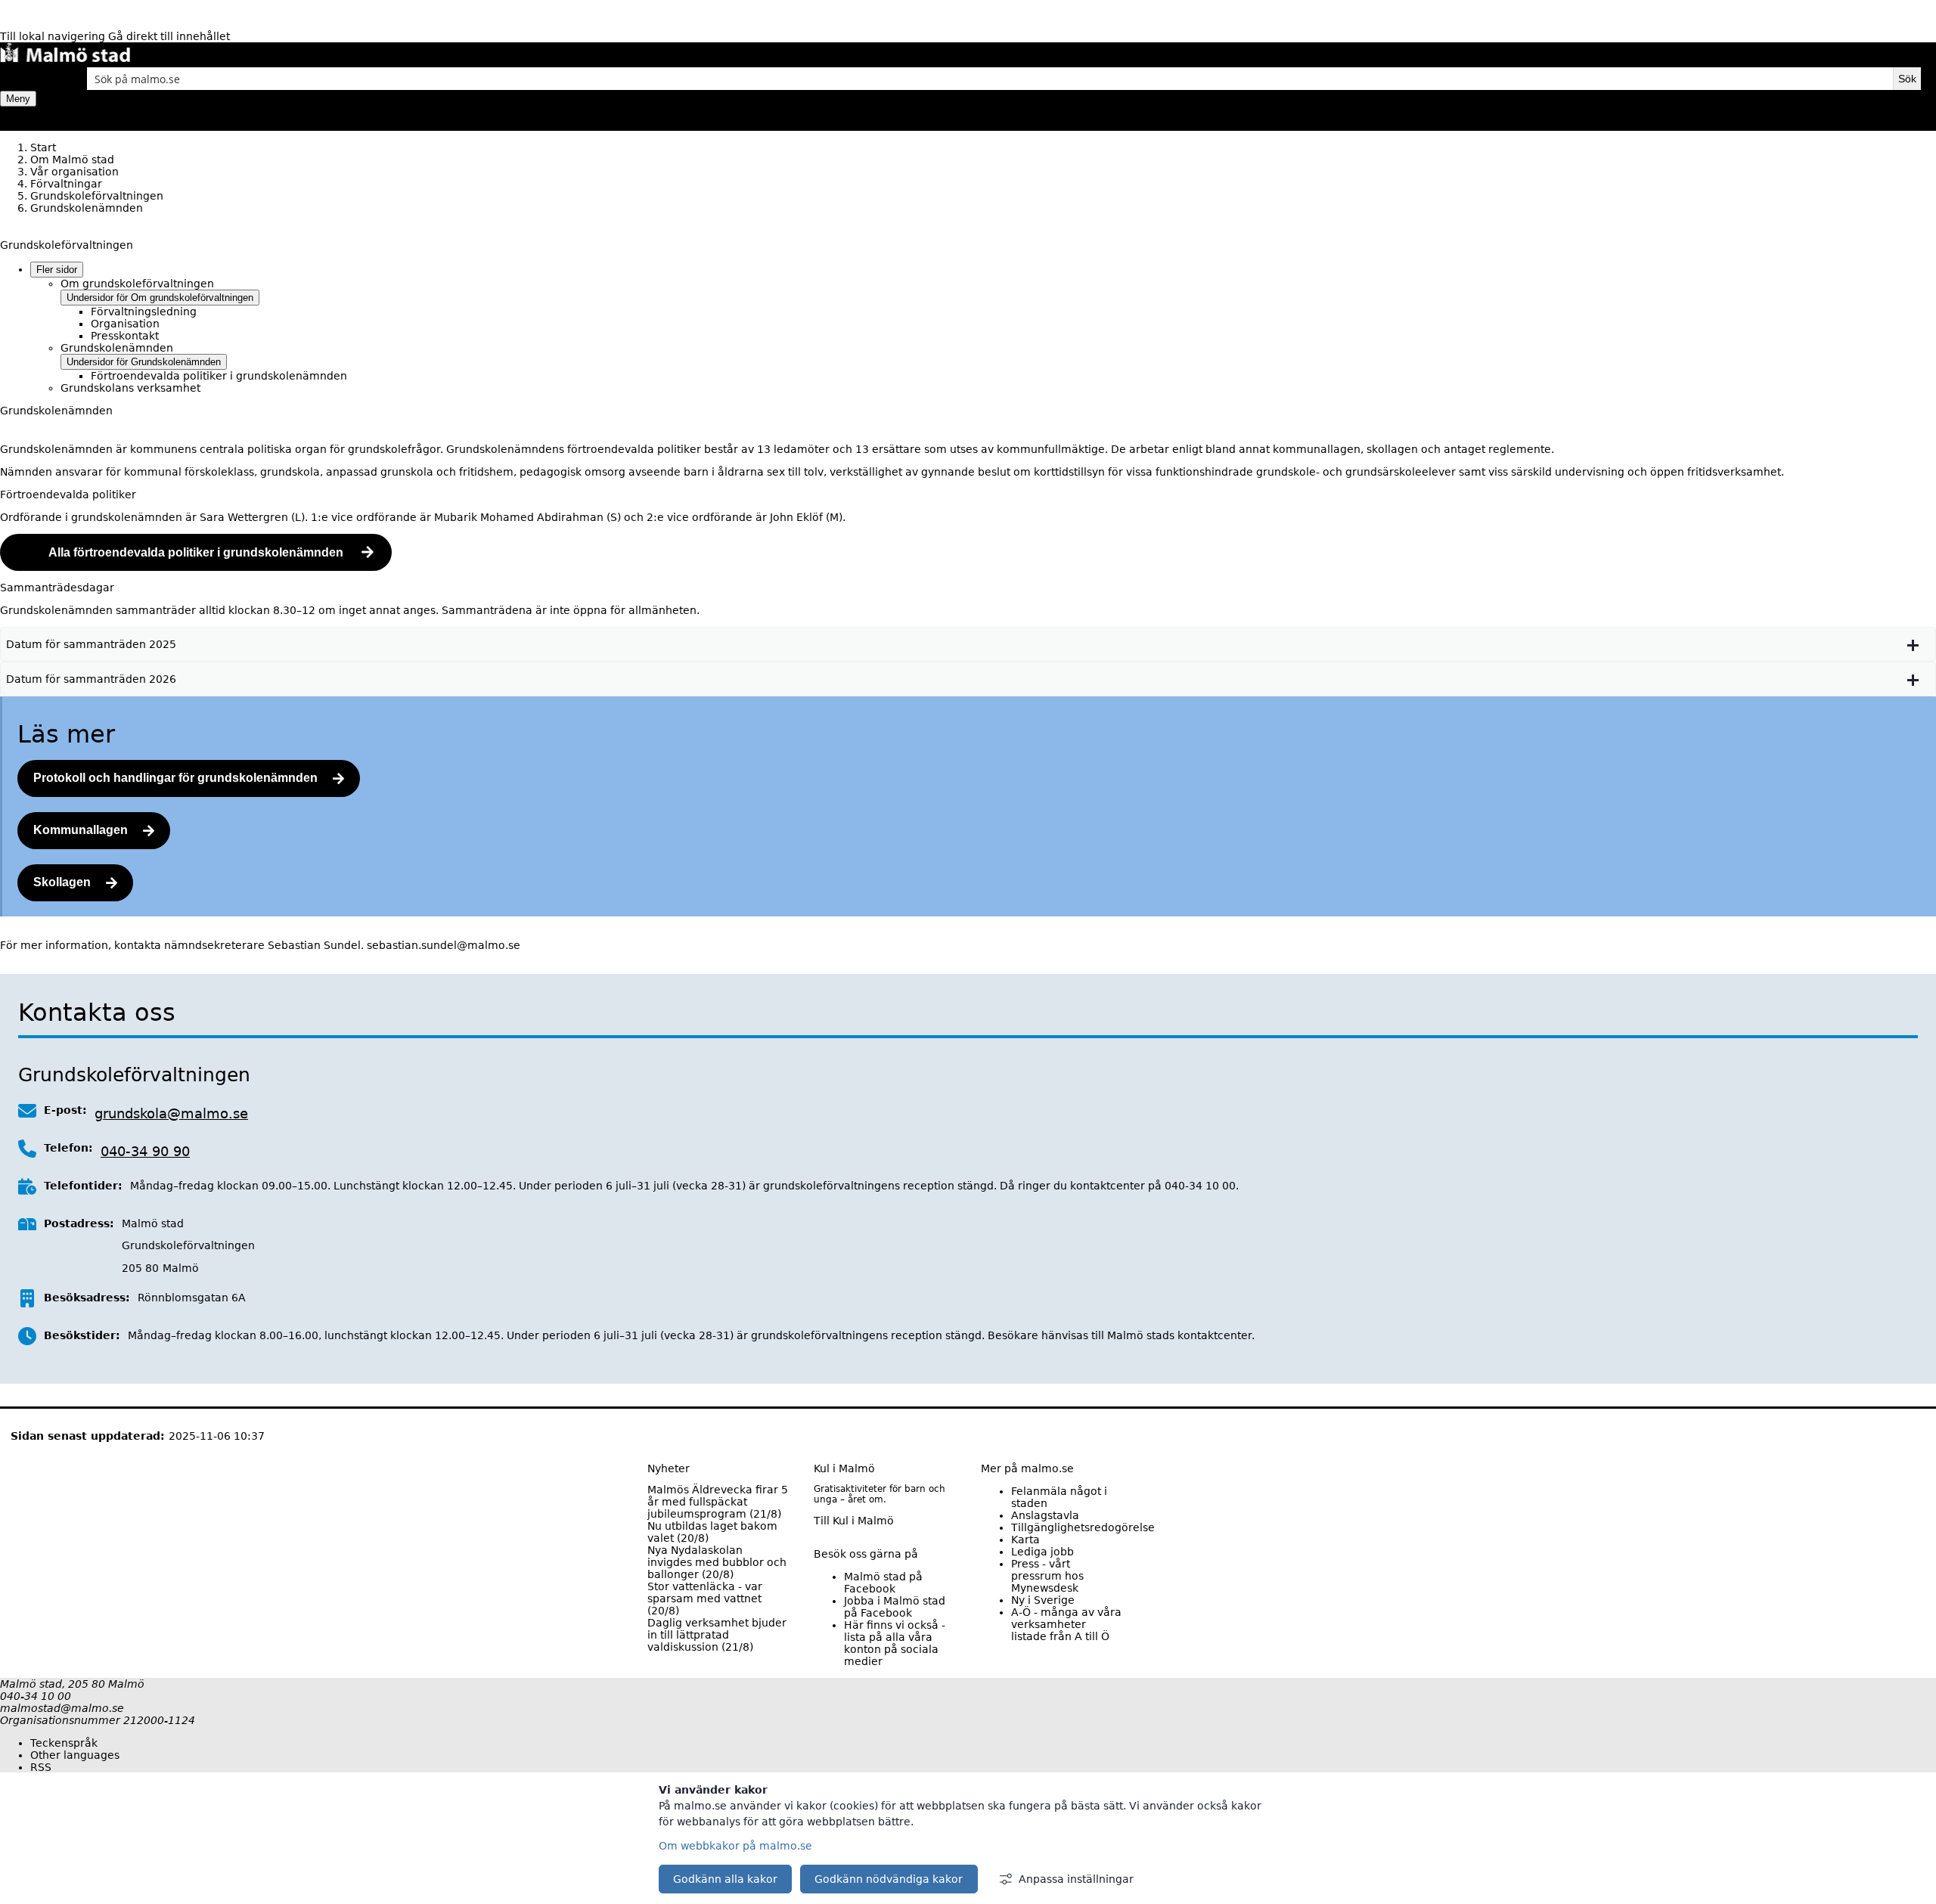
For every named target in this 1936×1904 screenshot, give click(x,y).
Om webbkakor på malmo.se (735, 1846)
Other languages (75, 1755)
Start (43, 147)
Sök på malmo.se (26, 79)
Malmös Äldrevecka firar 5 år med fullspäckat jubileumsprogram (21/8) (718, 1502)
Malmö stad (883, 1583)
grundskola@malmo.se (171, 1113)
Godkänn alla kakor (725, 1879)
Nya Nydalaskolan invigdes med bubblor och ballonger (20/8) (717, 1562)
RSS (41, 1767)
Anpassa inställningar (1076, 1879)
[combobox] (990, 79)
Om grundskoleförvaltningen (137, 284)
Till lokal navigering (54, 36)
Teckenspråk (64, 1743)
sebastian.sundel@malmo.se (444, 945)
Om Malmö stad (72, 160)
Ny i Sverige (1043, 1600)
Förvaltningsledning (144, 312)
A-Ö (1066, 1624)
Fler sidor (57, 270)
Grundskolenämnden (117, 348)
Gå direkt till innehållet (169, 36)
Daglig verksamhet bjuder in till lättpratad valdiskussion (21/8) (717, 1635)
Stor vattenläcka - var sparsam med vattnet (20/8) (705, 1599)
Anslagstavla (1045, 1515)
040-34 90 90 (145, 1151)
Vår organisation (74, 172)
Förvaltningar (66, 184)
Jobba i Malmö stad (895, 1607)
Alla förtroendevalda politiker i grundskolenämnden (196, 552)
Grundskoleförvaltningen (97, 196)
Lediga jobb (1042, 1552)
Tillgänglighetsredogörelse (1083, 1527)
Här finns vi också (895, 1643)
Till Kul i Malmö (854, 1521)
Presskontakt (125, 336)
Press (1047, 1576)
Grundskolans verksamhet (130, 388)
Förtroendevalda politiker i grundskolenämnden (219, 376)
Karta (1025, 1540)
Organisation (125, 324)
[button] (968, 644)
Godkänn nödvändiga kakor (889, 1879)
